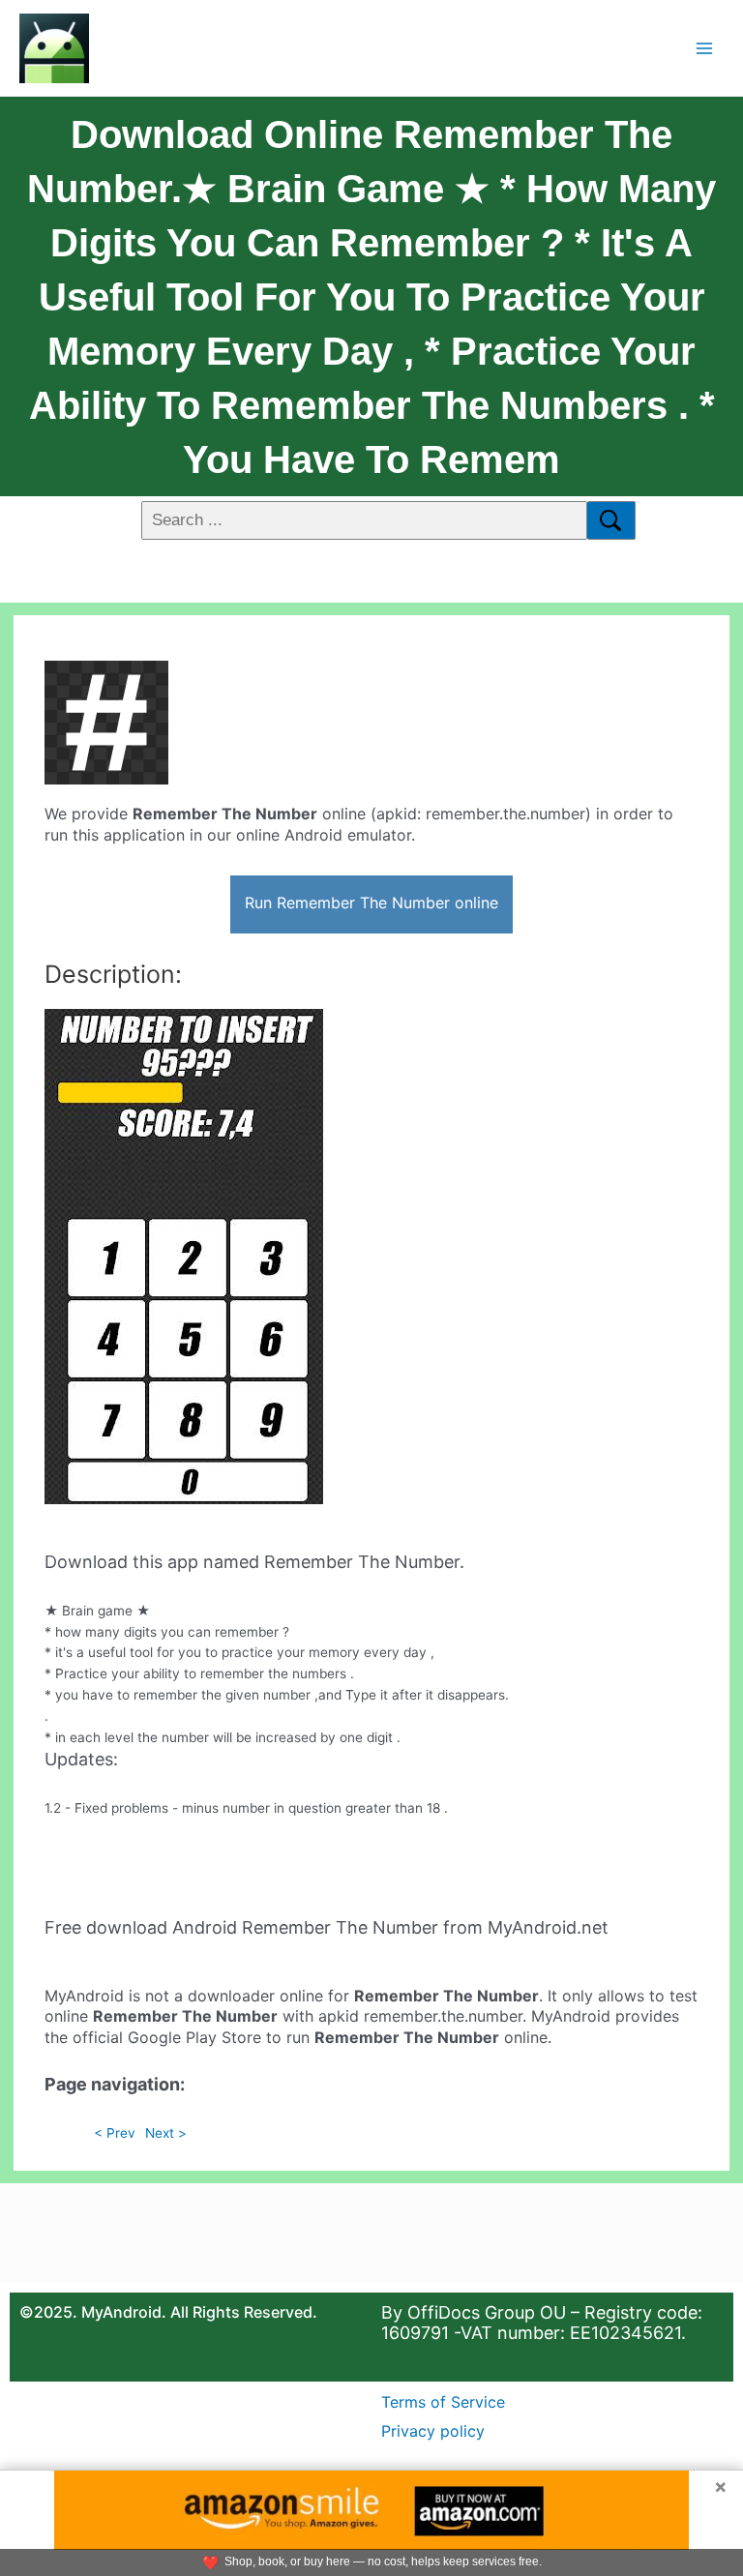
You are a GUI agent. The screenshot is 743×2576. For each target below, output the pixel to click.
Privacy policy (433, 2431)
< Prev (115, 2133)
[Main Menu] (705, 48)
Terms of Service (443, 2402)
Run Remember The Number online (371, 903)
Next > (166, 2133)
